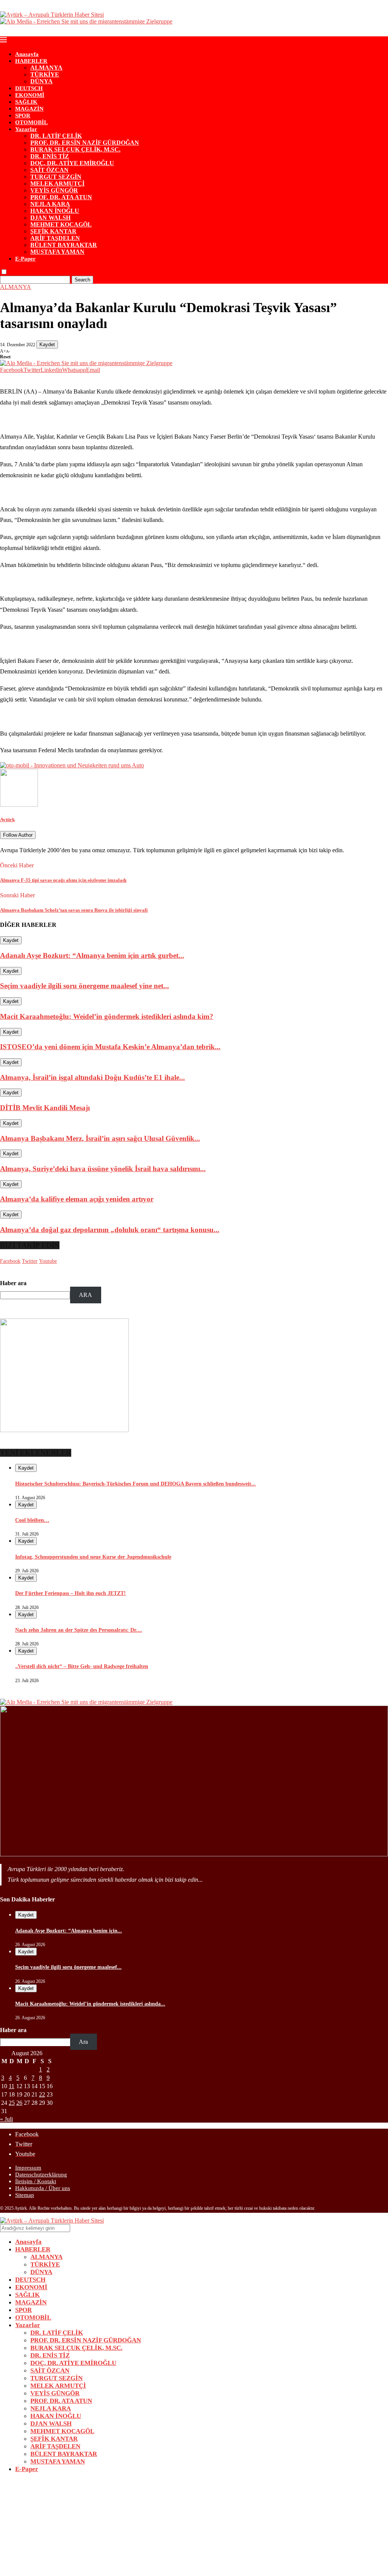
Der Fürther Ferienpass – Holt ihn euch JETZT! (70, 1593)
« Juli (6, 2119)
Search (82, 280)
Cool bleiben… (32, 1520)
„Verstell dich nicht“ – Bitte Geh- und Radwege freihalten (82, 1666)
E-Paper (25, 259)
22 (42, 2094)
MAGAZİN (29, 109)
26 (19, 2103)
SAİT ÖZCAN (49, 170)
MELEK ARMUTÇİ (57, 184)
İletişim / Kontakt (36, 2181)
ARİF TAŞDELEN (55, 238)
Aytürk (7, 819)
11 (12, 2086)
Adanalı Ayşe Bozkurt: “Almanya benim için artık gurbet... (92, 955)
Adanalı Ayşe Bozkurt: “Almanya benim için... (69, 1931)
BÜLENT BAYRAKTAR (64, 245)
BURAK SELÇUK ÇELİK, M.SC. (75, 149)
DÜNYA (41, 81)
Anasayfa (27, 54)
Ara (83, 2042)
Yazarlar (26, 129)
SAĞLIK (26, 102)
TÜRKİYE (45, 74)
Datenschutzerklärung (41, 2175)
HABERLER (31, 61)
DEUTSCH (29, 88)
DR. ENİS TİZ (50, 156)
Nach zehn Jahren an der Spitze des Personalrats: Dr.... (79, 1630)
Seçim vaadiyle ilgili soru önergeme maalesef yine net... (84, 986)
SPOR (23, 116)
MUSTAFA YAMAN (57, 252)
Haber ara (13, 1283)
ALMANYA (46, 68)
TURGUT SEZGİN (56, 177)
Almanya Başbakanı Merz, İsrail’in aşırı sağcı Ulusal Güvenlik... (100, 1138)
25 (12, 2103)
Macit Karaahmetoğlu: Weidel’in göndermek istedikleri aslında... (90, 2004)
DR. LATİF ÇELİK (56, 136)
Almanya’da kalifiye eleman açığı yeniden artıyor (77, 1199)
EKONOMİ (30, 95)
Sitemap (25, 2195)
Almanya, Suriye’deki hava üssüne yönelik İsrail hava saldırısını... (103, 1169)
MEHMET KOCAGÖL (61, 224)
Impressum (28, 2168)
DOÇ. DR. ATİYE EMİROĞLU (72, 163)
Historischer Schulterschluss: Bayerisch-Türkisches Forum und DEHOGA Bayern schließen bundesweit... (135, 1484)
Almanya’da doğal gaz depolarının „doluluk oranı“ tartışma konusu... (110, 1230)
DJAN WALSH (50, 218)
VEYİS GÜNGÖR (54, 190)
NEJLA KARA (50, 204)
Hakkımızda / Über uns (43, 2188)
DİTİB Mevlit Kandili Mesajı (45, 1108)
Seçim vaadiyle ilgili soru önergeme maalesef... (68, 1967)
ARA (85, 1295)
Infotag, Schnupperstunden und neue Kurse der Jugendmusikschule (93, 1557)
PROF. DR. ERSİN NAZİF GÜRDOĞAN (85, 143)
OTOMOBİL (31, 122)
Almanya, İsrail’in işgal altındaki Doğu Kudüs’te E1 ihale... (92, 1077)
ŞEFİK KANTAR (53, 231)
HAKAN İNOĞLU (55, 211)
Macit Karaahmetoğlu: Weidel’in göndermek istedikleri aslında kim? (107, 1016)
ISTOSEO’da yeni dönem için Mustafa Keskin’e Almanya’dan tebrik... (110, 1047)
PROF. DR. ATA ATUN (61, 197)
